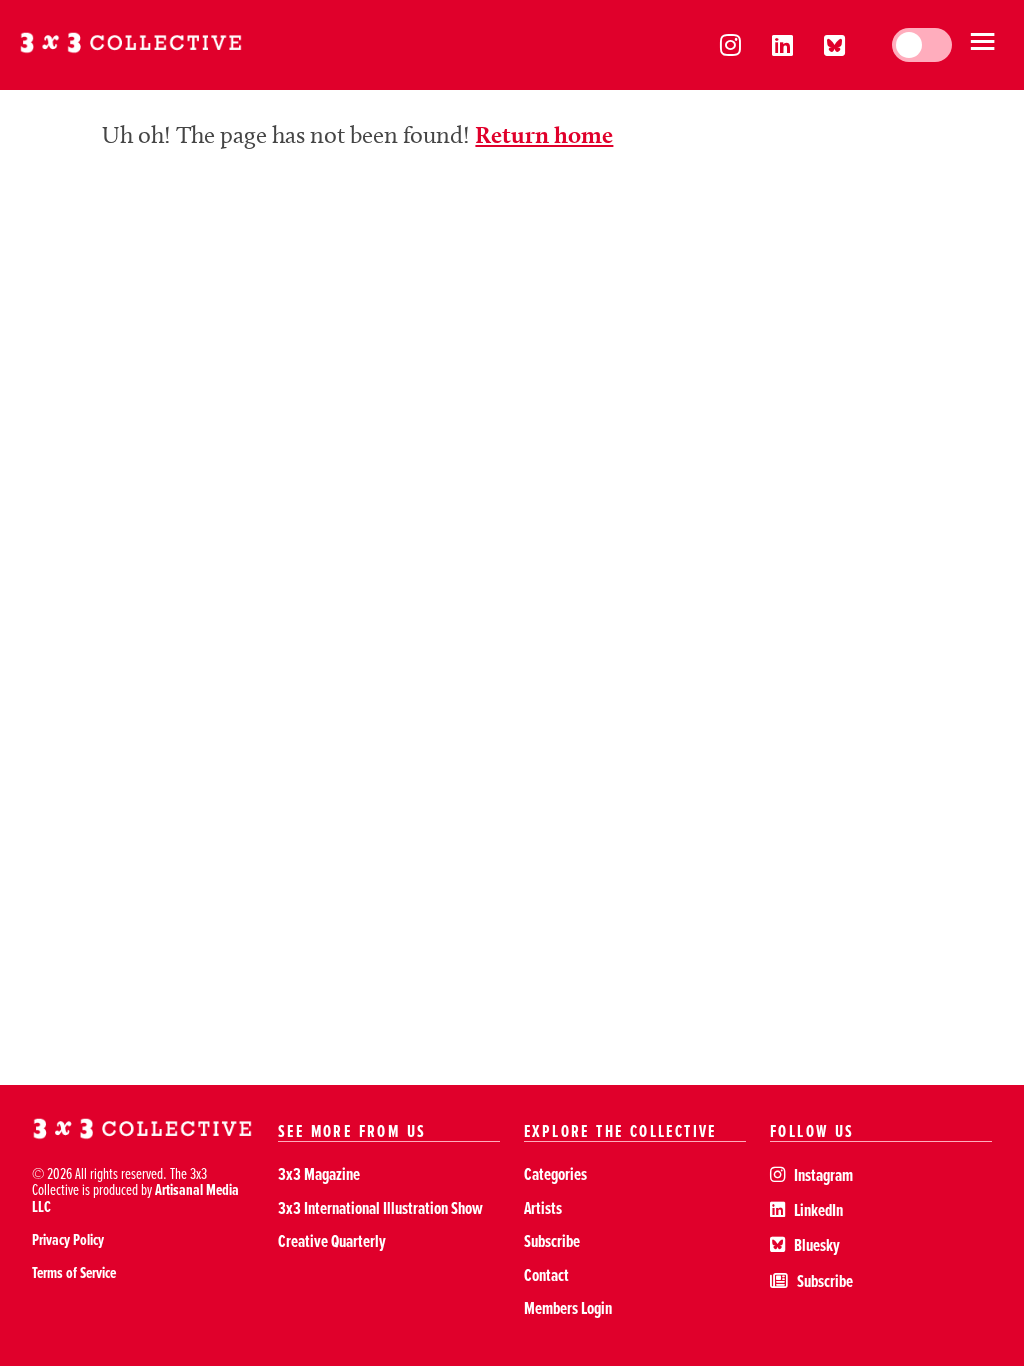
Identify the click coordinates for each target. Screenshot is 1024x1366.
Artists (543, 1207)
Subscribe (552, 1240)
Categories (555, 1173)
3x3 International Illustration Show (380, 1207)
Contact (546, 1274)
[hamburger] (982, 45)
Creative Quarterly (332, 1240)
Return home (544, 134)
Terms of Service (74, 1272)
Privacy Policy (68, 1239)
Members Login (568, 1307)
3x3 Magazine (319, 1173)
